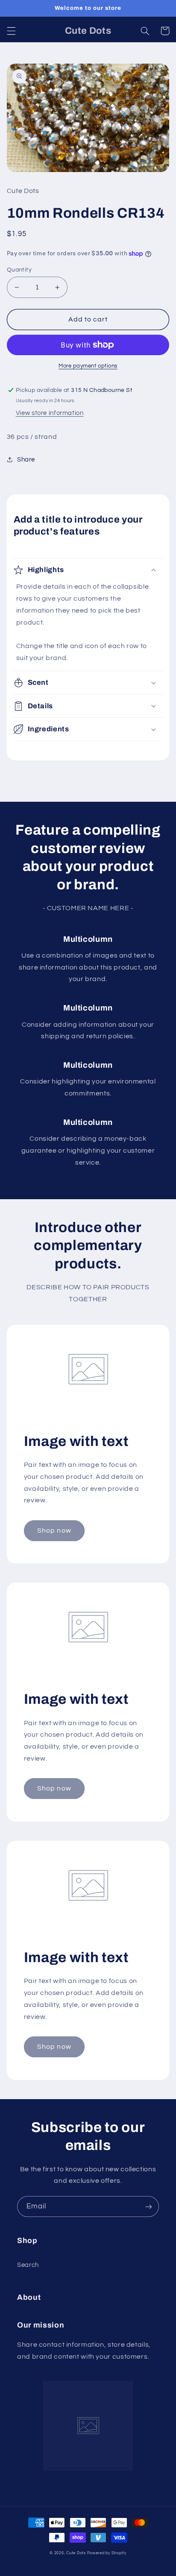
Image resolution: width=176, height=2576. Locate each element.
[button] (11, 31)
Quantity (19, 270)
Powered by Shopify (107, 2553)
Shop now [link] (54, 1530)
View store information (50, 413)
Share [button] (26, 460)
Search (28, 2265)
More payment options (88, 366)
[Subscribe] (149, 2207)
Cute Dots (76, 2553)
